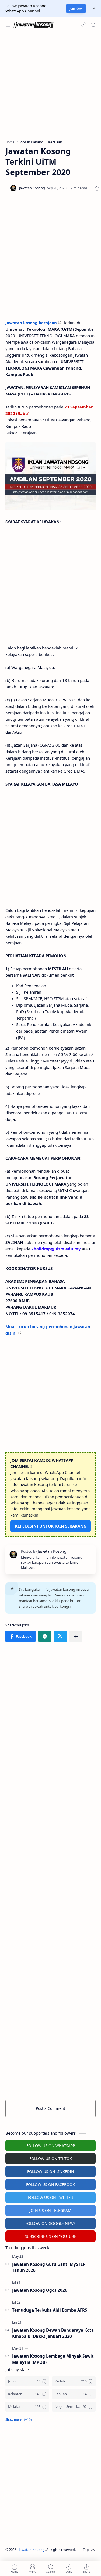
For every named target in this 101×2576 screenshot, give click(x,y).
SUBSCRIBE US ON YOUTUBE (50, 2236)
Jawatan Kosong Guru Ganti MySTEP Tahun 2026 (49, 2267)
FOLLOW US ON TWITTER (50, 2197)
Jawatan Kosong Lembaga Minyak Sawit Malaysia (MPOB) (53, 2359)
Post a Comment (50, 2108)
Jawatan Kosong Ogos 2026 (40, 2290)
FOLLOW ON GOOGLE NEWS (50, 2223)
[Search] (93, 25)
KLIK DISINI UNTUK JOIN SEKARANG (51, 1526)
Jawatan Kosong (32, 2550)
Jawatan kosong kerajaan (31, 323)
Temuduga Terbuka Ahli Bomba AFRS (50, 2310)
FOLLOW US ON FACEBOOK (50, 2184)
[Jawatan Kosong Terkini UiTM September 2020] (50, 476)
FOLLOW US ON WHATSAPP (51, 2146)
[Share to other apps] (76, 1636)
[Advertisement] (50, 86)
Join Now (76, 9)
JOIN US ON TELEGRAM (50, 2210)
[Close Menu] (94, 8)
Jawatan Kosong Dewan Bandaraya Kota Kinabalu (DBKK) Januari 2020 (53, 2333)
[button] (84, 25)
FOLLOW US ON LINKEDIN (51, 2172)
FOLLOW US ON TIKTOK (51, 2159)
